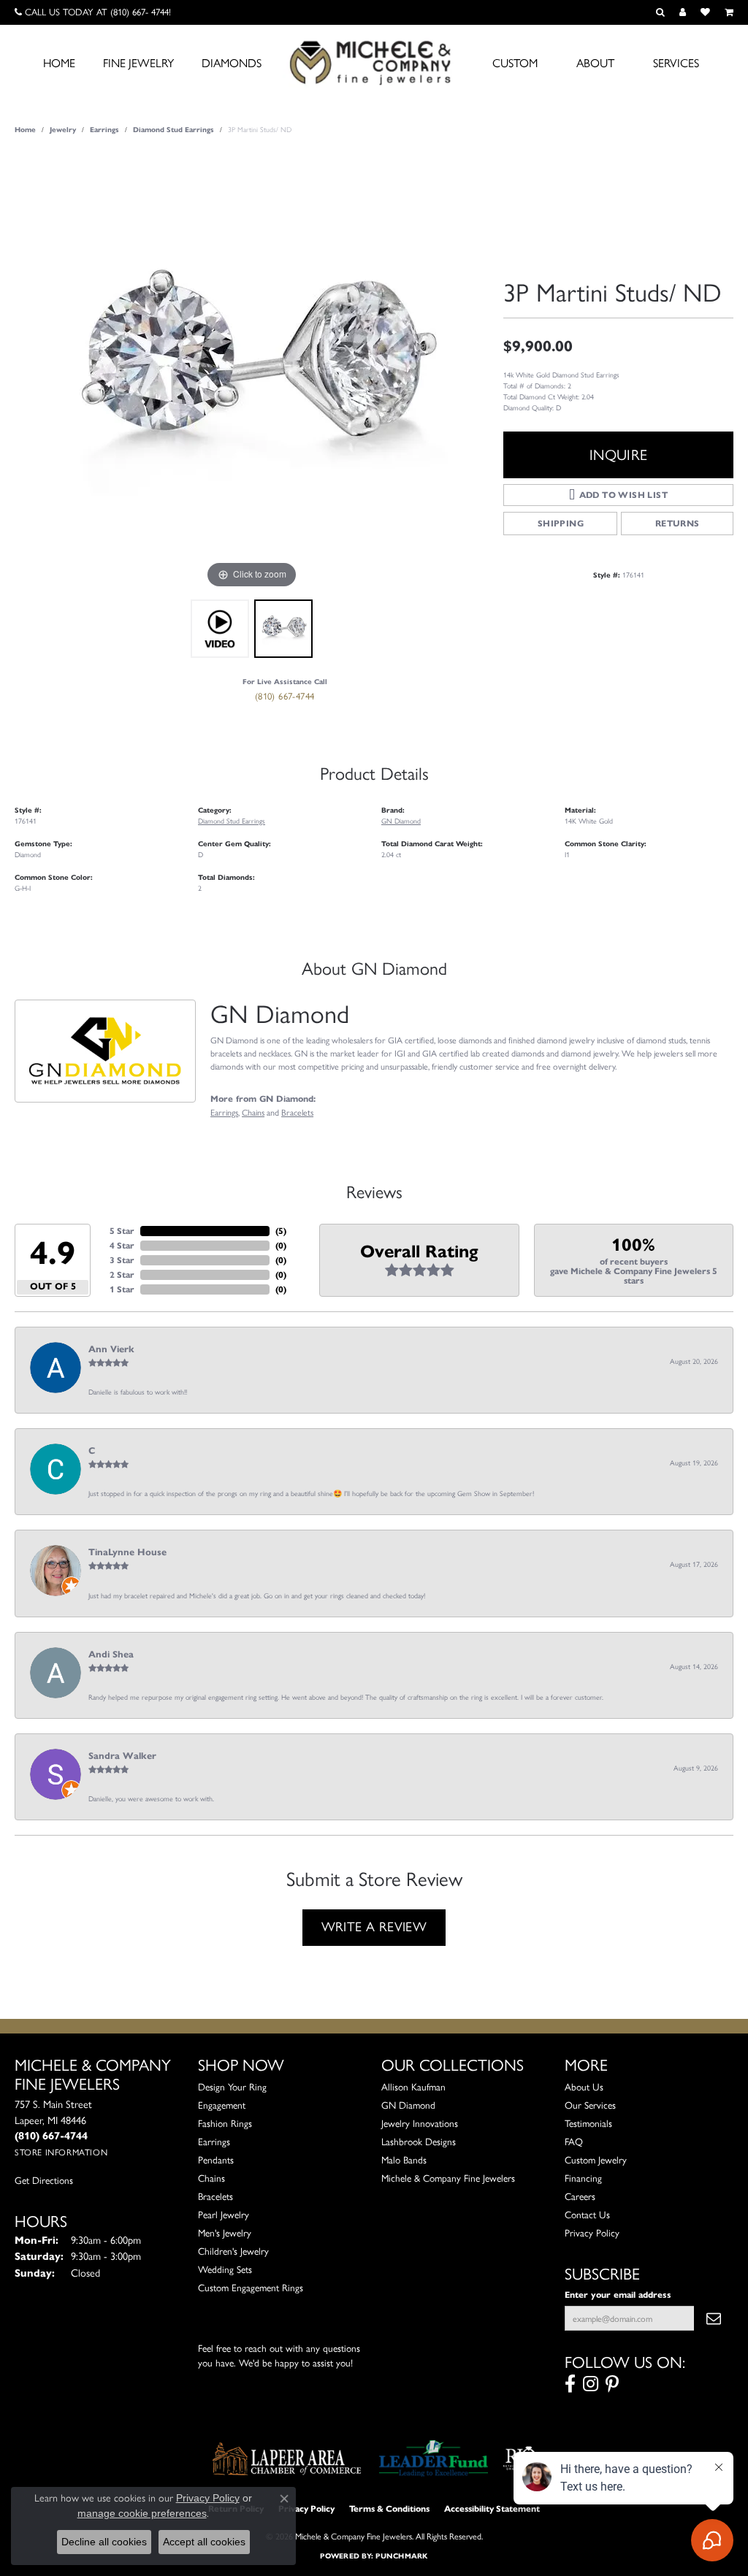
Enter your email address (618, 2295)
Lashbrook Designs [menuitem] (419, 2142)
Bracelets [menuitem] (215, 2196)
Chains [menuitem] (211, 2178)
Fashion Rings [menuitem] (225, 2123)
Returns (678, 523)
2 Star (122, 1274)
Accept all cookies (204, 2542)
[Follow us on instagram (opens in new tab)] (591, 2384)
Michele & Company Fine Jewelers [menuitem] (448, 2178)
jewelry (63, 130)
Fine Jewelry (138, 63)
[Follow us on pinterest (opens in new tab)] (612, 2384)
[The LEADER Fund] (434, 2458)
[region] (252, 373)
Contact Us (587, 2215)
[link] (93, 12)
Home (59, 63)
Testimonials (588, 2123)
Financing (583, 2178)
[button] (660, 12)
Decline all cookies (104, 2542)
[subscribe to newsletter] (714, 2318)
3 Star (122, 1260)
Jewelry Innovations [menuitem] (420, 2123)
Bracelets (297, 1112)
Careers (580, 2196)
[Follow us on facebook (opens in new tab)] (570, 2384)
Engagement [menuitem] (222, 2105)
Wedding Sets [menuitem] (225, 2269)
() (281, 1231)
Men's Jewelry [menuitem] (225, 2233)
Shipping (561, 523)
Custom (515, 63)
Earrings (104, 130)
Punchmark (401, 2556)
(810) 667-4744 (285, 696)
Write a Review (374, 1927)
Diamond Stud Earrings (173, 130)
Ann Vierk (111, 1349)
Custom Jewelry (596, 2160)
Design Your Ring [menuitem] (232, 2087)
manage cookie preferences (142, 2513)
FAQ (574, 2142)
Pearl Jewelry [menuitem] (224, 2215)
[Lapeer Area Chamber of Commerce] (287, 2458)
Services (676, 63)
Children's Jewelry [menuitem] (233, 2251)
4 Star (122, 1245)
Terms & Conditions (389, 2508)
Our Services (590, 2105)
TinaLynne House (127, 1552)
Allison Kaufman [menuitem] (413, 2087)
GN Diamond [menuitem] (408, 2105)
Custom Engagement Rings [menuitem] (251, 2288)
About (595, 63)
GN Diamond (401, 821)
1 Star (122, 1289)
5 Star (122, 1231)
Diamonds (232, 63)
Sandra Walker (122, 1756)
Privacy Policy (592, 2233)
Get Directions (44, 2180)
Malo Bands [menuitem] (404, 2160)
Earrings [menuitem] (214, 2142)
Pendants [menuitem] (216, 2160)
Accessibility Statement (492, 2508)
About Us (584, 2087)
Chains (253, 1112)
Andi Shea (111, 1655)
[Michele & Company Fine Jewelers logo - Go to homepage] (374, 62)
